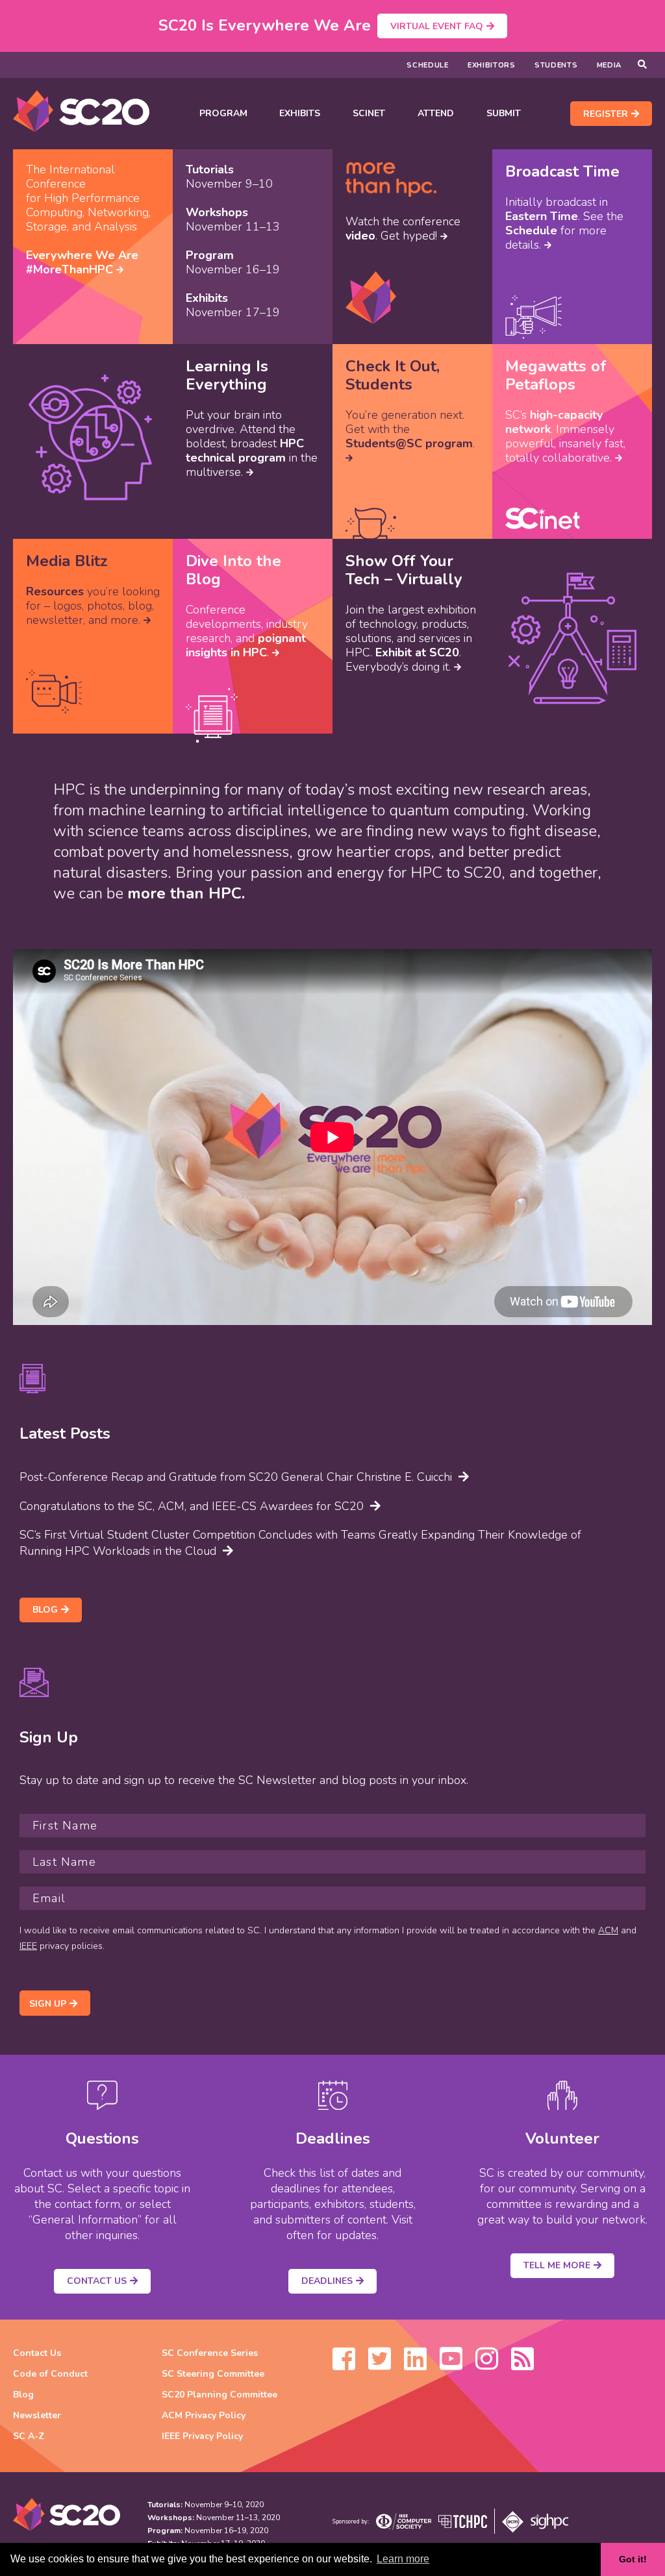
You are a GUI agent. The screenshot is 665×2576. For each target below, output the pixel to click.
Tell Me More (557, 2265)
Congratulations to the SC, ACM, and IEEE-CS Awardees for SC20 (192, 1506)
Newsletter (37, 2415)
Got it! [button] (633, 2559)
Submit (504, 113)
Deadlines (327, 2281)
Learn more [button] (403, 2559)
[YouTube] (451, 2365)
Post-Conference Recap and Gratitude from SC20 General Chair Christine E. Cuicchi (236, 1477)
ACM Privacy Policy (204, 2415)
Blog (45, 1610)
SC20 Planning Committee (220, 2395)
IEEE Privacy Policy (202, 2436)
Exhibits (300, 113)
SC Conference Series (210, 2353)
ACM (608, 1930)
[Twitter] (380, 2365)
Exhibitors (492, 65)
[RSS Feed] (522, 2365)
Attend (436, 113)
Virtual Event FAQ (437, 26)
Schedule (428, 65)
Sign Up (48, 2004)
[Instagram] (487, 2365)
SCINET (369, 113)
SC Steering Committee (213, 2374)
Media (609, 65)
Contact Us (97, 2281)
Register (606, 114)
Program (223, 113)
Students (556, 65)
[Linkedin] (415, 2365)
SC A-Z (29, 2436)
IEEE (28, 1946)
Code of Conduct (50, 2374)
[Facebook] (344, 2365)
